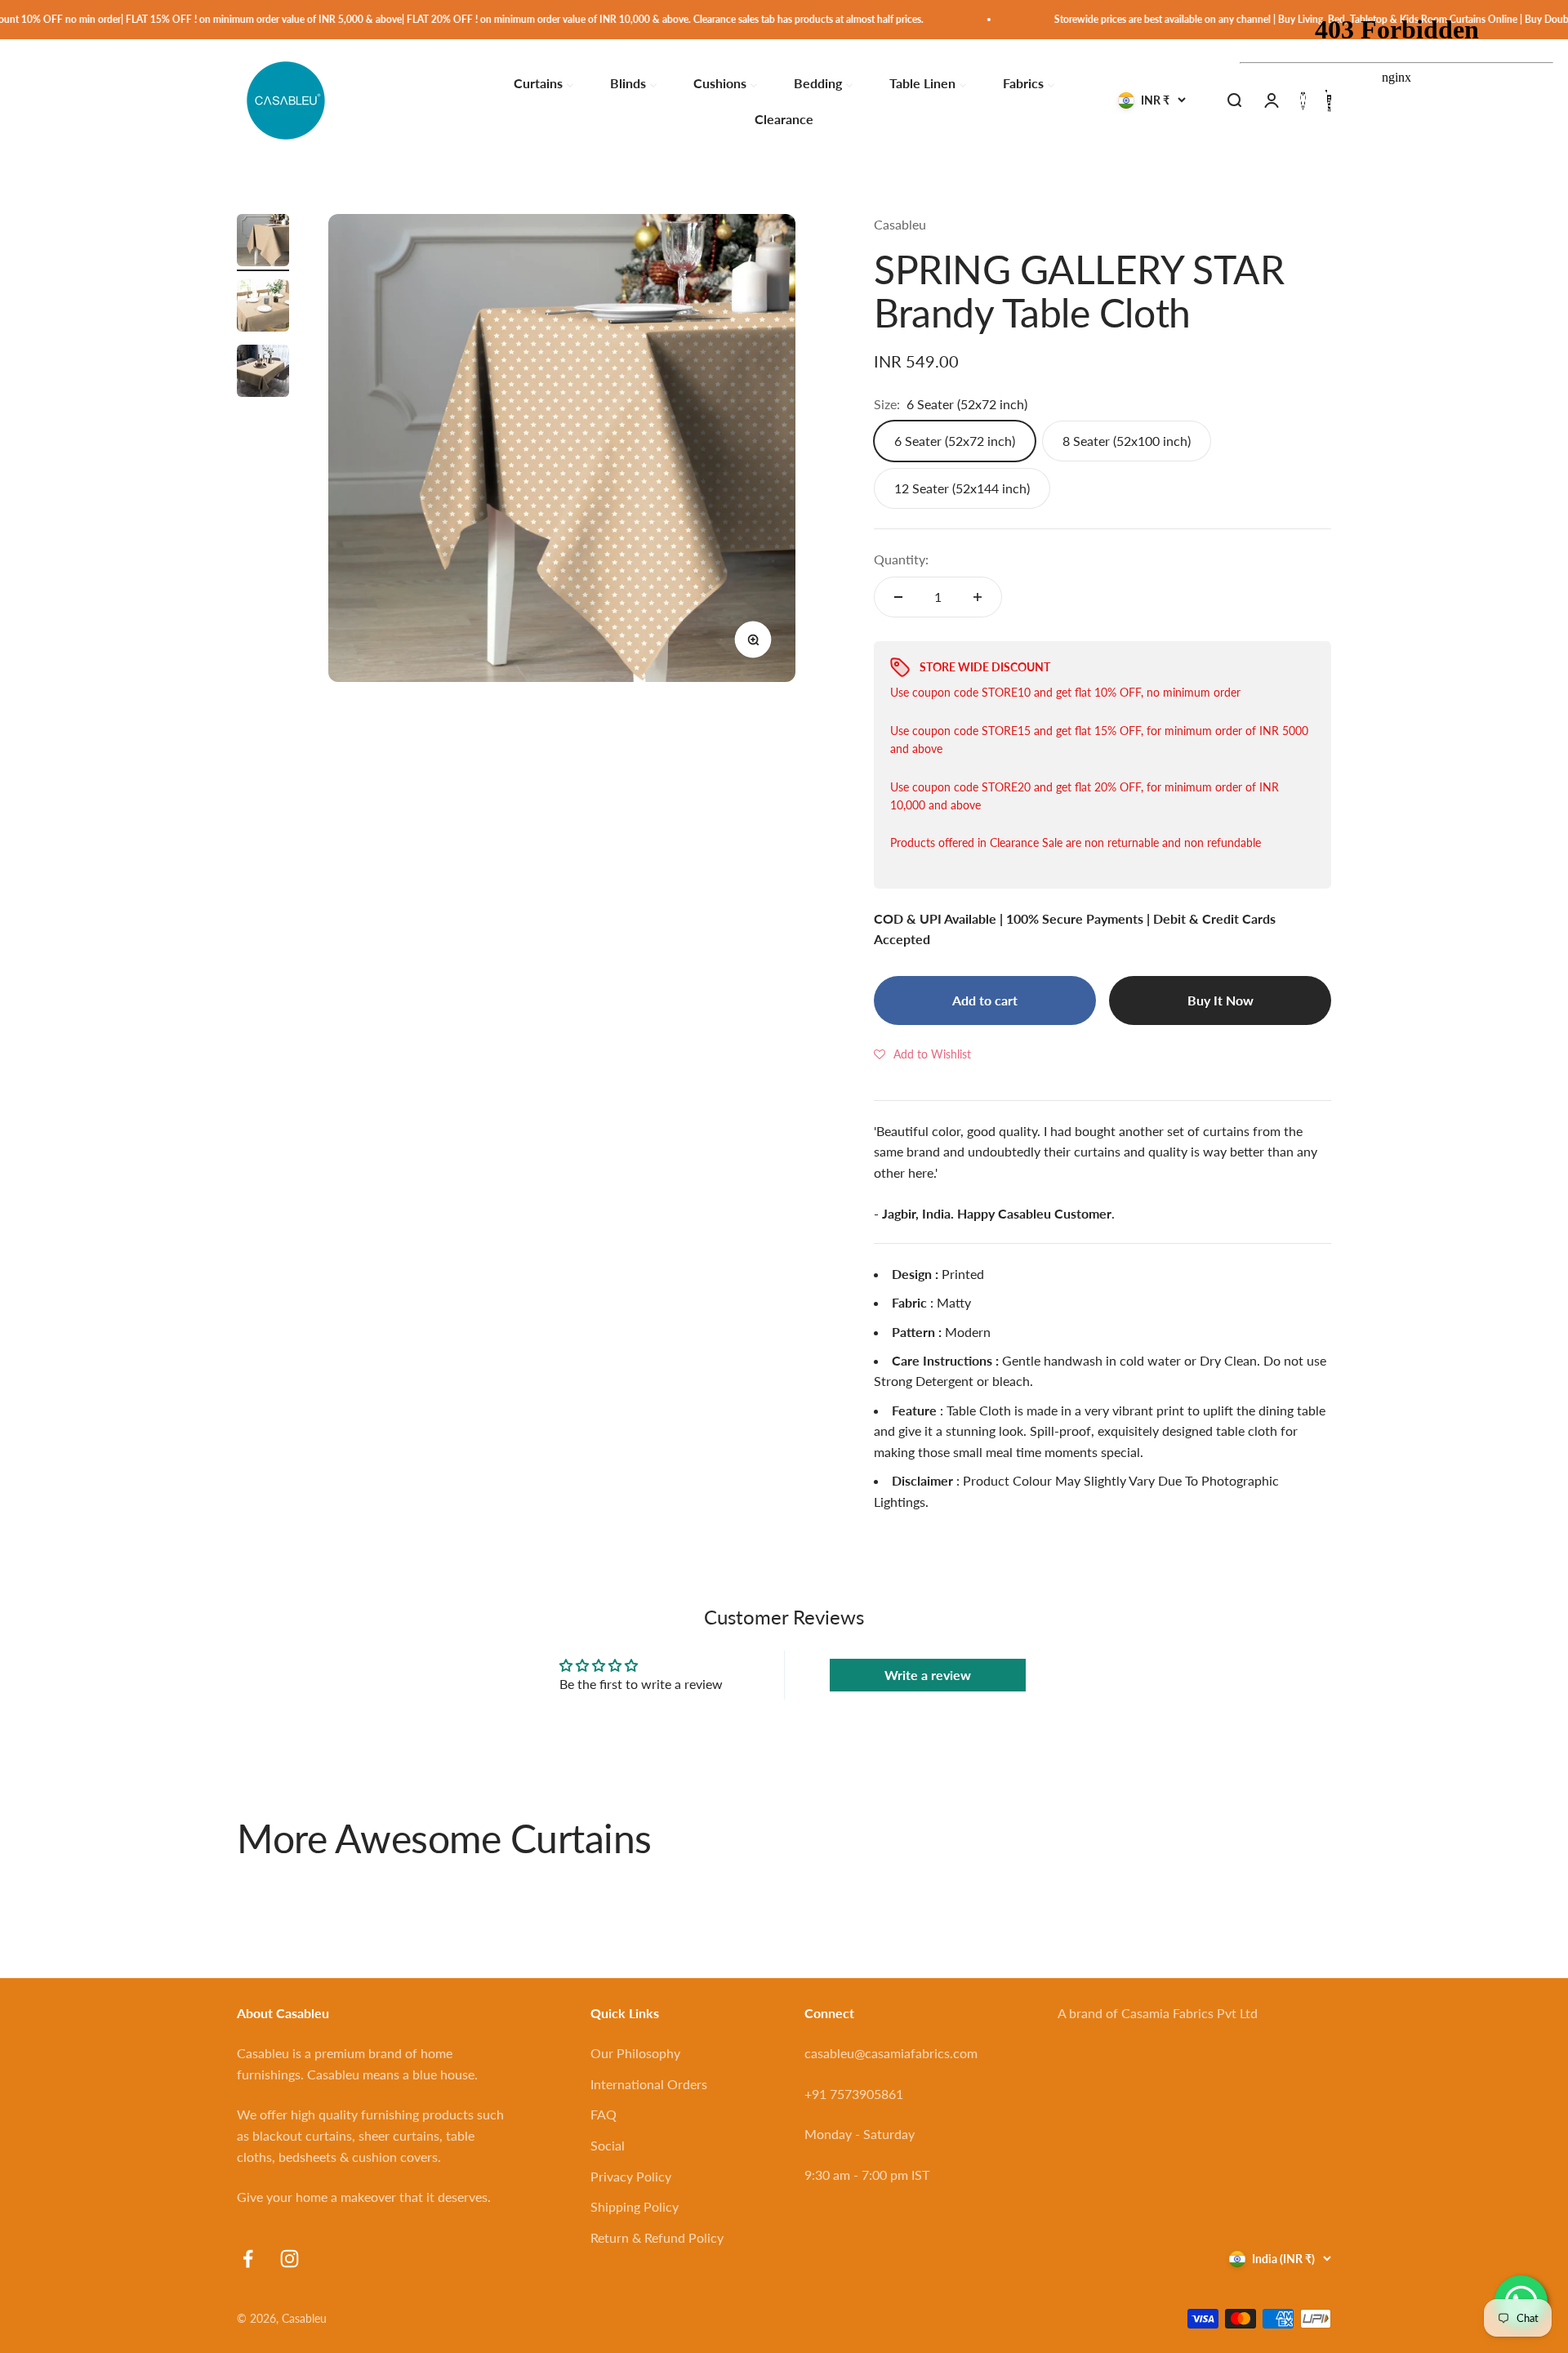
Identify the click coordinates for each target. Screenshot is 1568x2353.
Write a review (928, 1675)
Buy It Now (1221, 1000)
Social (608, 2145)
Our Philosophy (635, 2053)
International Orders (649, 2084)
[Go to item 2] (263, 308)
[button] (922, 1054)
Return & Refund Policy (657, 2237)
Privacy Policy (631, 2176)
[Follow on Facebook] (248, 2259)
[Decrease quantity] (898, 597)
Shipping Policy (635, 2206)
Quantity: (901, 559)
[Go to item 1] (263, 243)
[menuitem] (544, 82)
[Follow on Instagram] (290, 2259)
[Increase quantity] (978, 597)
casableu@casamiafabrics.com (891, 2053)
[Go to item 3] (263, 373)
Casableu (900, 224)
